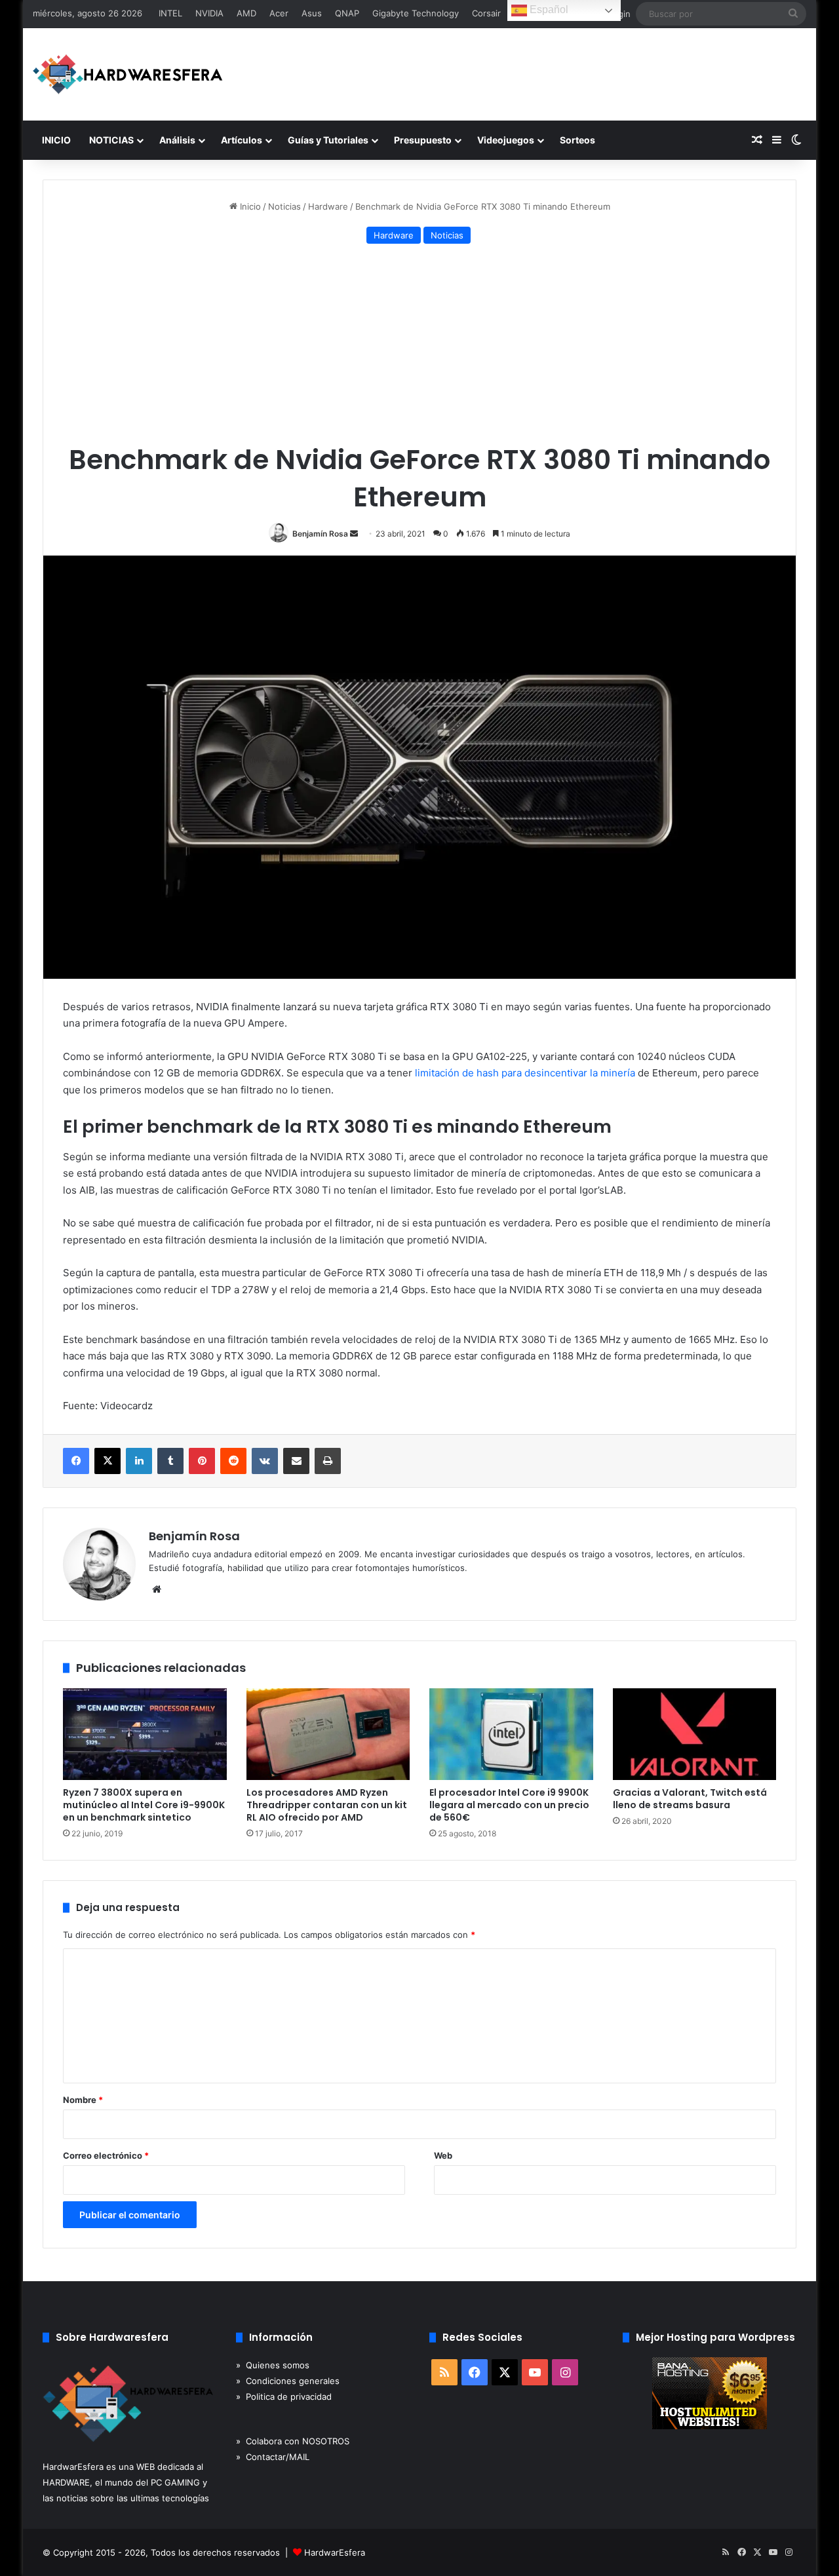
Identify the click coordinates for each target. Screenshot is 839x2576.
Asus (312, 13)
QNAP (347, 13)
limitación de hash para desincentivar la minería (525, 1073)
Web (443, 2155)
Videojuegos (506, 140)
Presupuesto (423, 140)
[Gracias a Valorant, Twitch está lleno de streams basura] (695, 1734)
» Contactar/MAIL (273, 2457)
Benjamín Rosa (320, 534)
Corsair (486, 13)
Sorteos (577, 140)
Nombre (83, 2100)
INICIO (56, 140)
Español (548, 9)
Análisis (177, 140)
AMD (246, 13)
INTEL (170, 13)
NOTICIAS (111, 140)
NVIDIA (209, 13)
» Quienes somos (273, 2365)
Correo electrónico (106, 2155)
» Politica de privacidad (284, 2396)
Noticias (284, 206)
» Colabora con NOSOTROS (293, 2441)
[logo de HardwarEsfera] (128, 74)
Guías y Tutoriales (328, 140)
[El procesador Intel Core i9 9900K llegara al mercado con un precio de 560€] (511, 1734)
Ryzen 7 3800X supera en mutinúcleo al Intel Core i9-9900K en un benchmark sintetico (144, 1805)
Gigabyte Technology (416, 13)
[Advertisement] (419, 346)
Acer (279, 13)
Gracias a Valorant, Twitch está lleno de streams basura (690, 1799)
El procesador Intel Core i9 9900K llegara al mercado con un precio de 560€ (509, 1805)
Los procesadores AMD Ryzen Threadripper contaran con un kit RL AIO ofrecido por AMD (327, 1805)
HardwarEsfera (335, 2552)
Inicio (249, 206)
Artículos (242, 140)
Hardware (328, 206)
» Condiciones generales (288, 2381)
